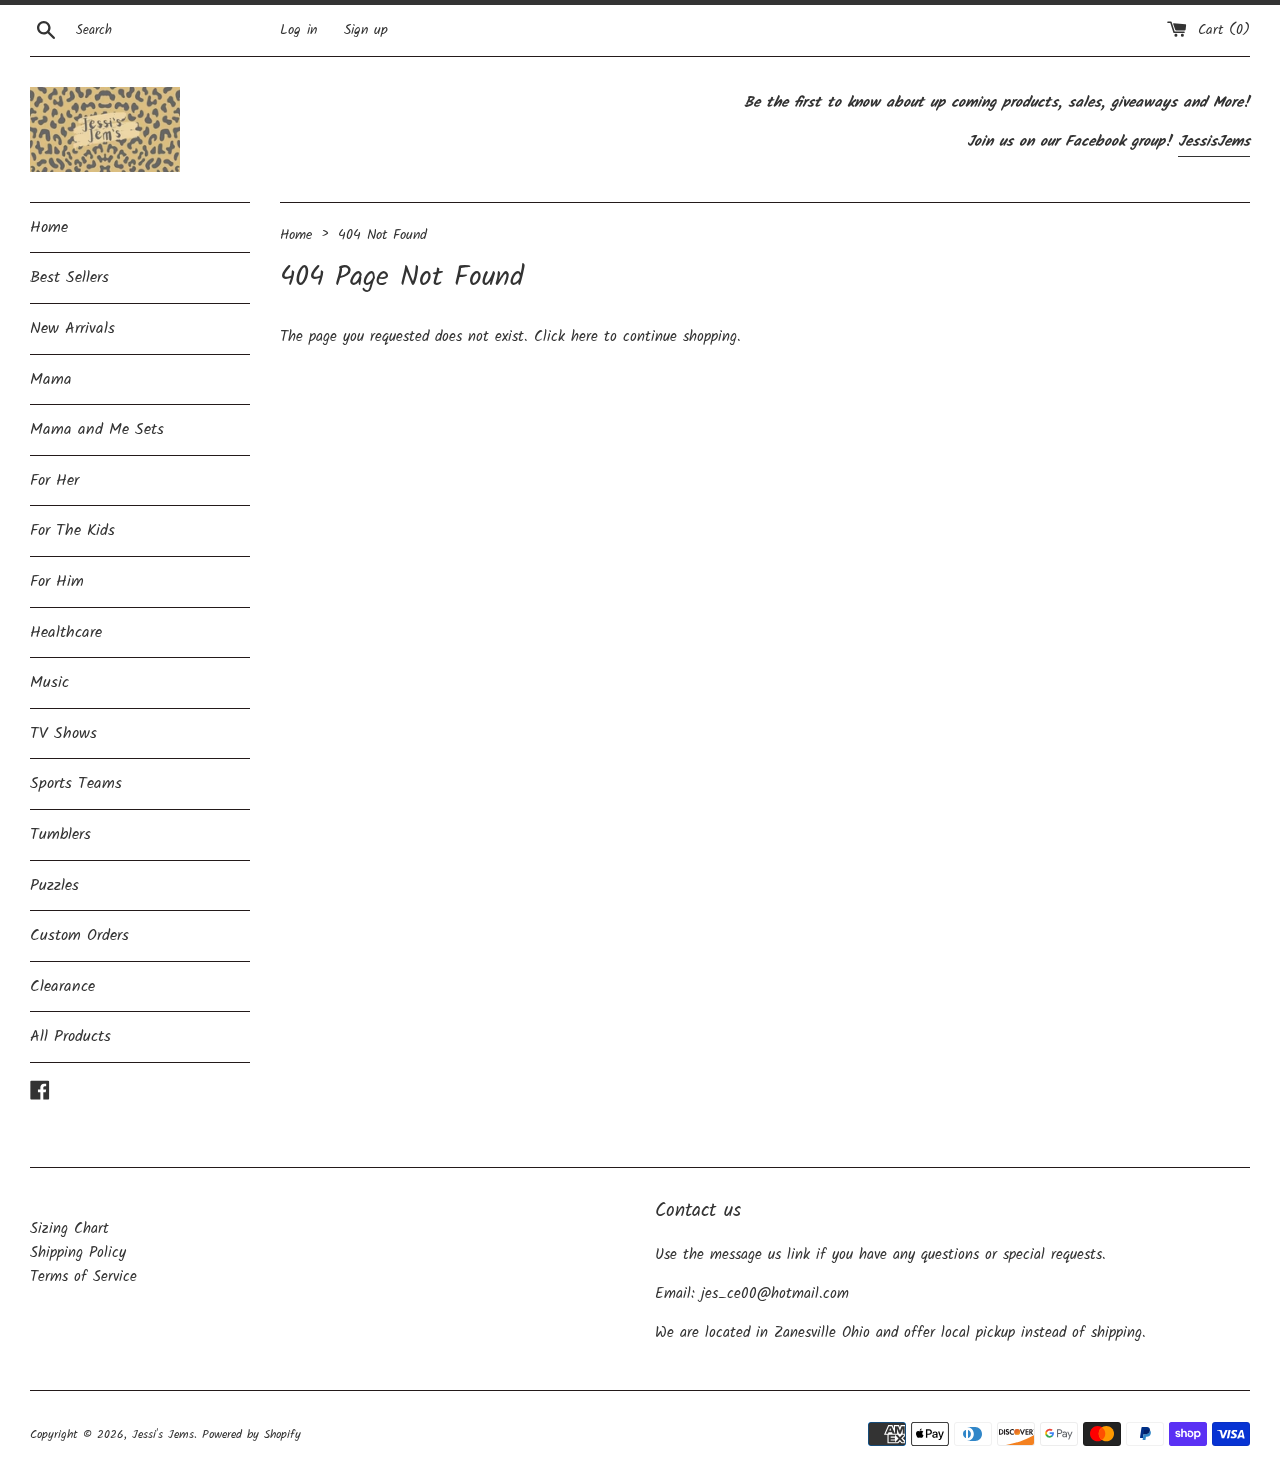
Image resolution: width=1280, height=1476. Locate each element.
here (584, 337)
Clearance (62, 986)
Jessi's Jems (163, 1434)
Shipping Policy (78, 1253)
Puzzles (54, 885)
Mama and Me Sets (97, 429)
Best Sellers (69, 277)
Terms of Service (83, 1277)
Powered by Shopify (251, 1434)
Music (49, 682)
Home (49, 227)
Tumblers (60, 834)
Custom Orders (79, 935)
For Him (57, 581)
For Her (54, 480)
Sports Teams (76, 783)
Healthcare (66, 632)
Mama (51, 379)
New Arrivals (72, 328)
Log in (298, 30)
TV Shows (63, 733)
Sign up (366, 30)
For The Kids (72, 530)
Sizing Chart (69, 1229)
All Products (70, 1036)
